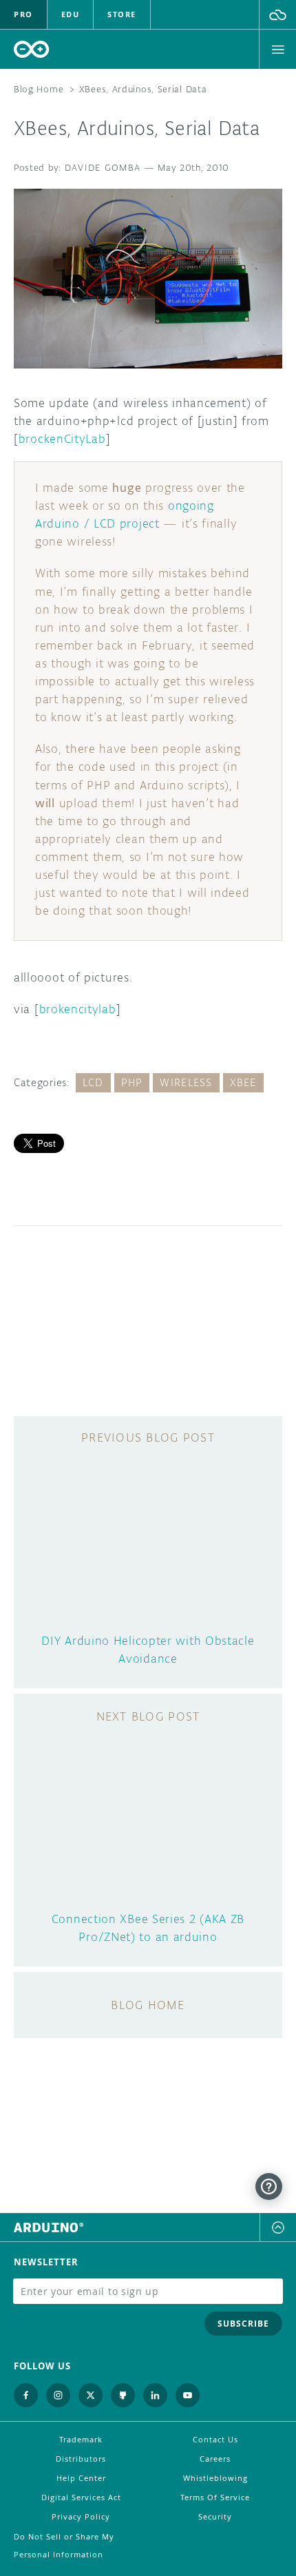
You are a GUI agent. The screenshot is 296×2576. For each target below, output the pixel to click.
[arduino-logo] (32, 49)
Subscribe (243, 2324)
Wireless (186, 1082)
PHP (132, 1082)
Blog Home (39, 89)
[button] (278, 14)
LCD (93, 1082)
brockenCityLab (62, 439)
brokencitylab (78, 1009)
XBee (243, 1082)
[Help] (269, 2187)
